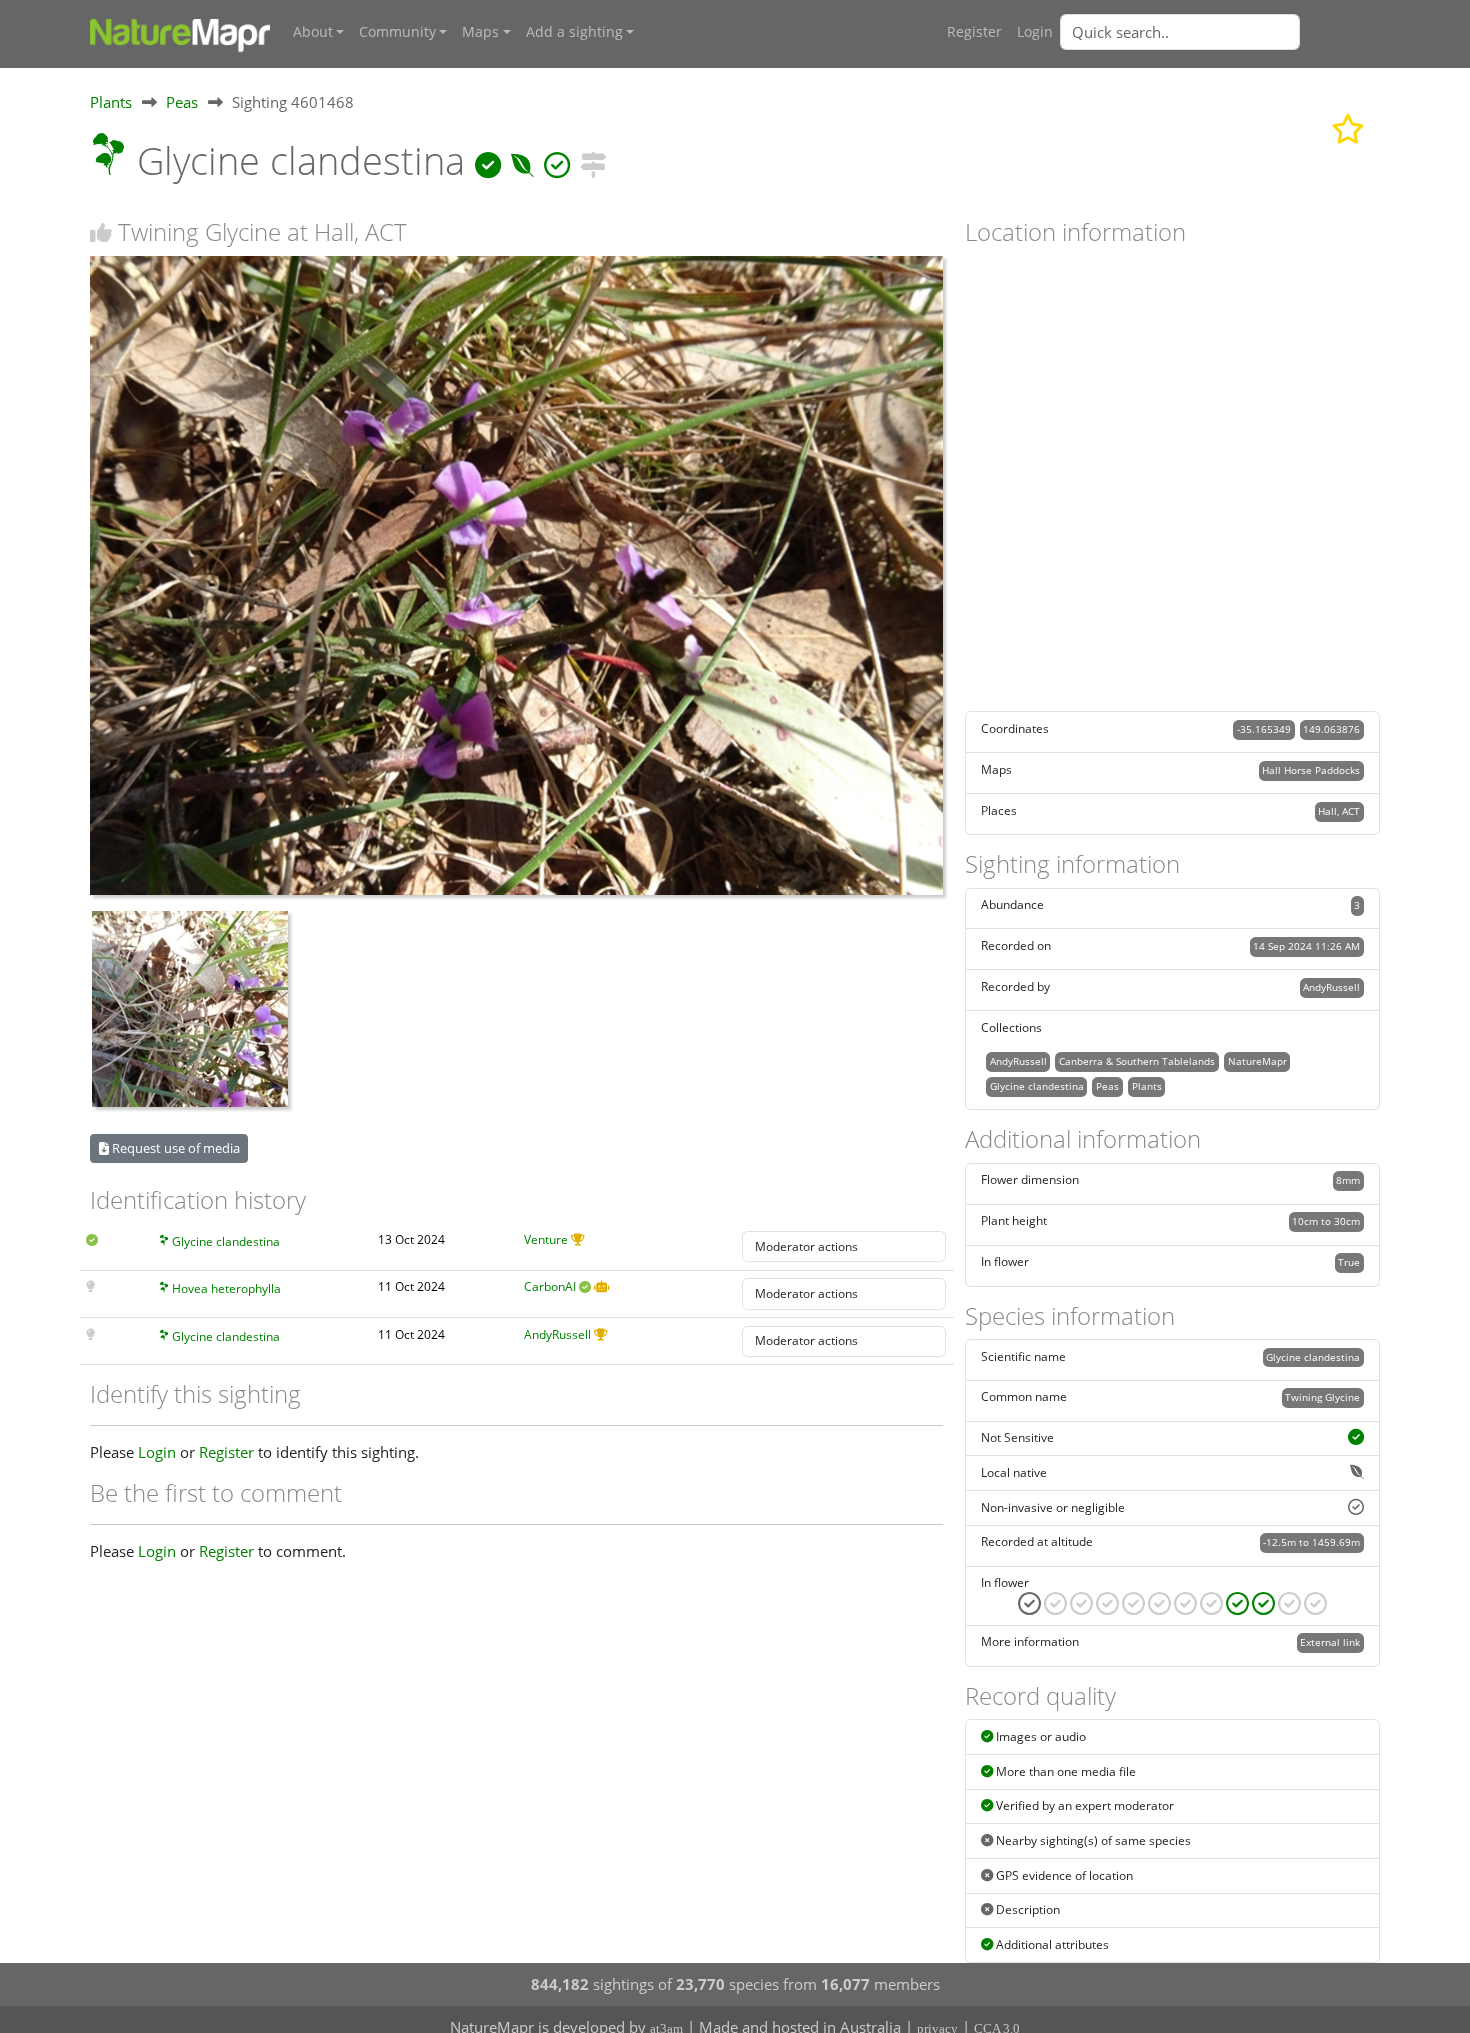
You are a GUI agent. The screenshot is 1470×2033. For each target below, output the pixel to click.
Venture (546, 1239)
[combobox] (1220, 32)
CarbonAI (550, 1286)
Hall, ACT (1339, 811)
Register (974, 32)
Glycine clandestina (226, 1241)
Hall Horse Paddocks (1311, 770)
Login (1035, 32)
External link (1330, 1642)
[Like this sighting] (101, 232)
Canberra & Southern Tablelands (1137, 1061)
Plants (111, 102)
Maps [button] (480, 32)
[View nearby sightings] (593, 160)
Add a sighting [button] (574, 32)
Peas (182, 102)
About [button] (313, 32)
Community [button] (397, 32)
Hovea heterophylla (226, 1288)
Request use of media (174, 1148)
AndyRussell (557, 1334)
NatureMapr (1257, 1061)
